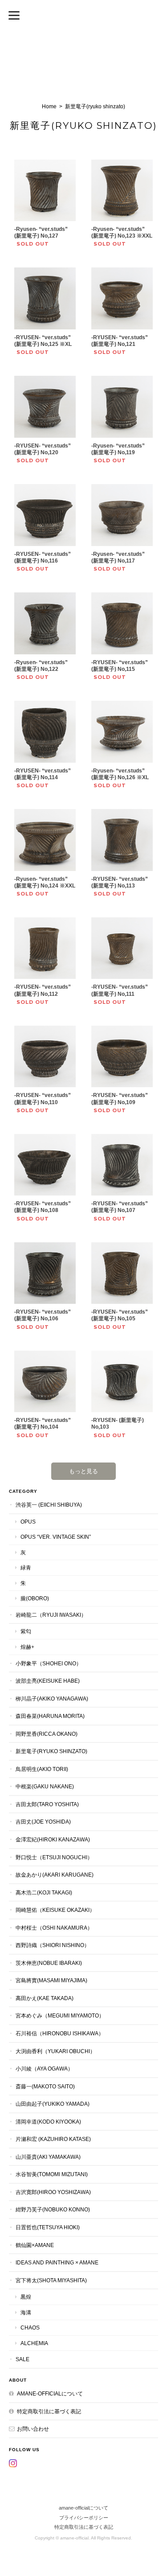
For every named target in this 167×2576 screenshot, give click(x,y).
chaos (30, 2327)
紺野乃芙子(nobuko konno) (53, 2209)
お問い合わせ (33, 2429)
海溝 (26, 2312)
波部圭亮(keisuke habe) (48, 1681)
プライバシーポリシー (84, 2518)
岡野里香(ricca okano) (47, 1734)
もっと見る (83, 1471)
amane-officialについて (50, 2393)
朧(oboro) (35, 1598)
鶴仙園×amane (35, 2245)
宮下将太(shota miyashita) (51, 2280)
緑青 (26, 1567)
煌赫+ (27, 1647)
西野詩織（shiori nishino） (53, 1945)
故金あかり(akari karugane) (55, 1875)
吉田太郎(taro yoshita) (47, 1804)
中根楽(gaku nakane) (45, 1786)
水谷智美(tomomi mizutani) (52, 2174)
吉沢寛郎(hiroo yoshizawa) (53, 2192)
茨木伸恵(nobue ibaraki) (49, 1963)
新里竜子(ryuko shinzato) (51, 1751)
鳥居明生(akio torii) (42, 1769)
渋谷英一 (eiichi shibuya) (49, 1505)
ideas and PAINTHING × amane (57, 2262)
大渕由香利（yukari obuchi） (55, 2051)
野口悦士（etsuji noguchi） (54, 1857)
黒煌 (26, 2297)
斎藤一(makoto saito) (45, 2086)
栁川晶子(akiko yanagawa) (52, 1699)
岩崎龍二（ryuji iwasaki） (51, 1615)
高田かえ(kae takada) (45, 1998)
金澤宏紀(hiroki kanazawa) (53, 1839)
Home (49, 107)
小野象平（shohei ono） (49, 1663)
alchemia (34, 2343)
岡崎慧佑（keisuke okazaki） (55, 1910)
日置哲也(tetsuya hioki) (48, 2227)
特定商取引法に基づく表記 (49, 2411)
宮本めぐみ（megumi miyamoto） (60, 2015)
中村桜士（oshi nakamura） (54, 1928)
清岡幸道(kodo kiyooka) (48, 2122)
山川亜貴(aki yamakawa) (48, 2157)
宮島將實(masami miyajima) (51, 1980)
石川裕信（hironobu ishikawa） (60, 2033)
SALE (22, 2359)
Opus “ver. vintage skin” (56, 1537)
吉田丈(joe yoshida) (43, 1822)
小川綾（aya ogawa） (44, 2069)
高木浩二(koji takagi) (44, 1892)
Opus (28, 1522)
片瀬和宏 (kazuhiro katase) (53, 2139)
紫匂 (26, 1631)
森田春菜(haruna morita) (50, 1716)
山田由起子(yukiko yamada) (53, 2104)
